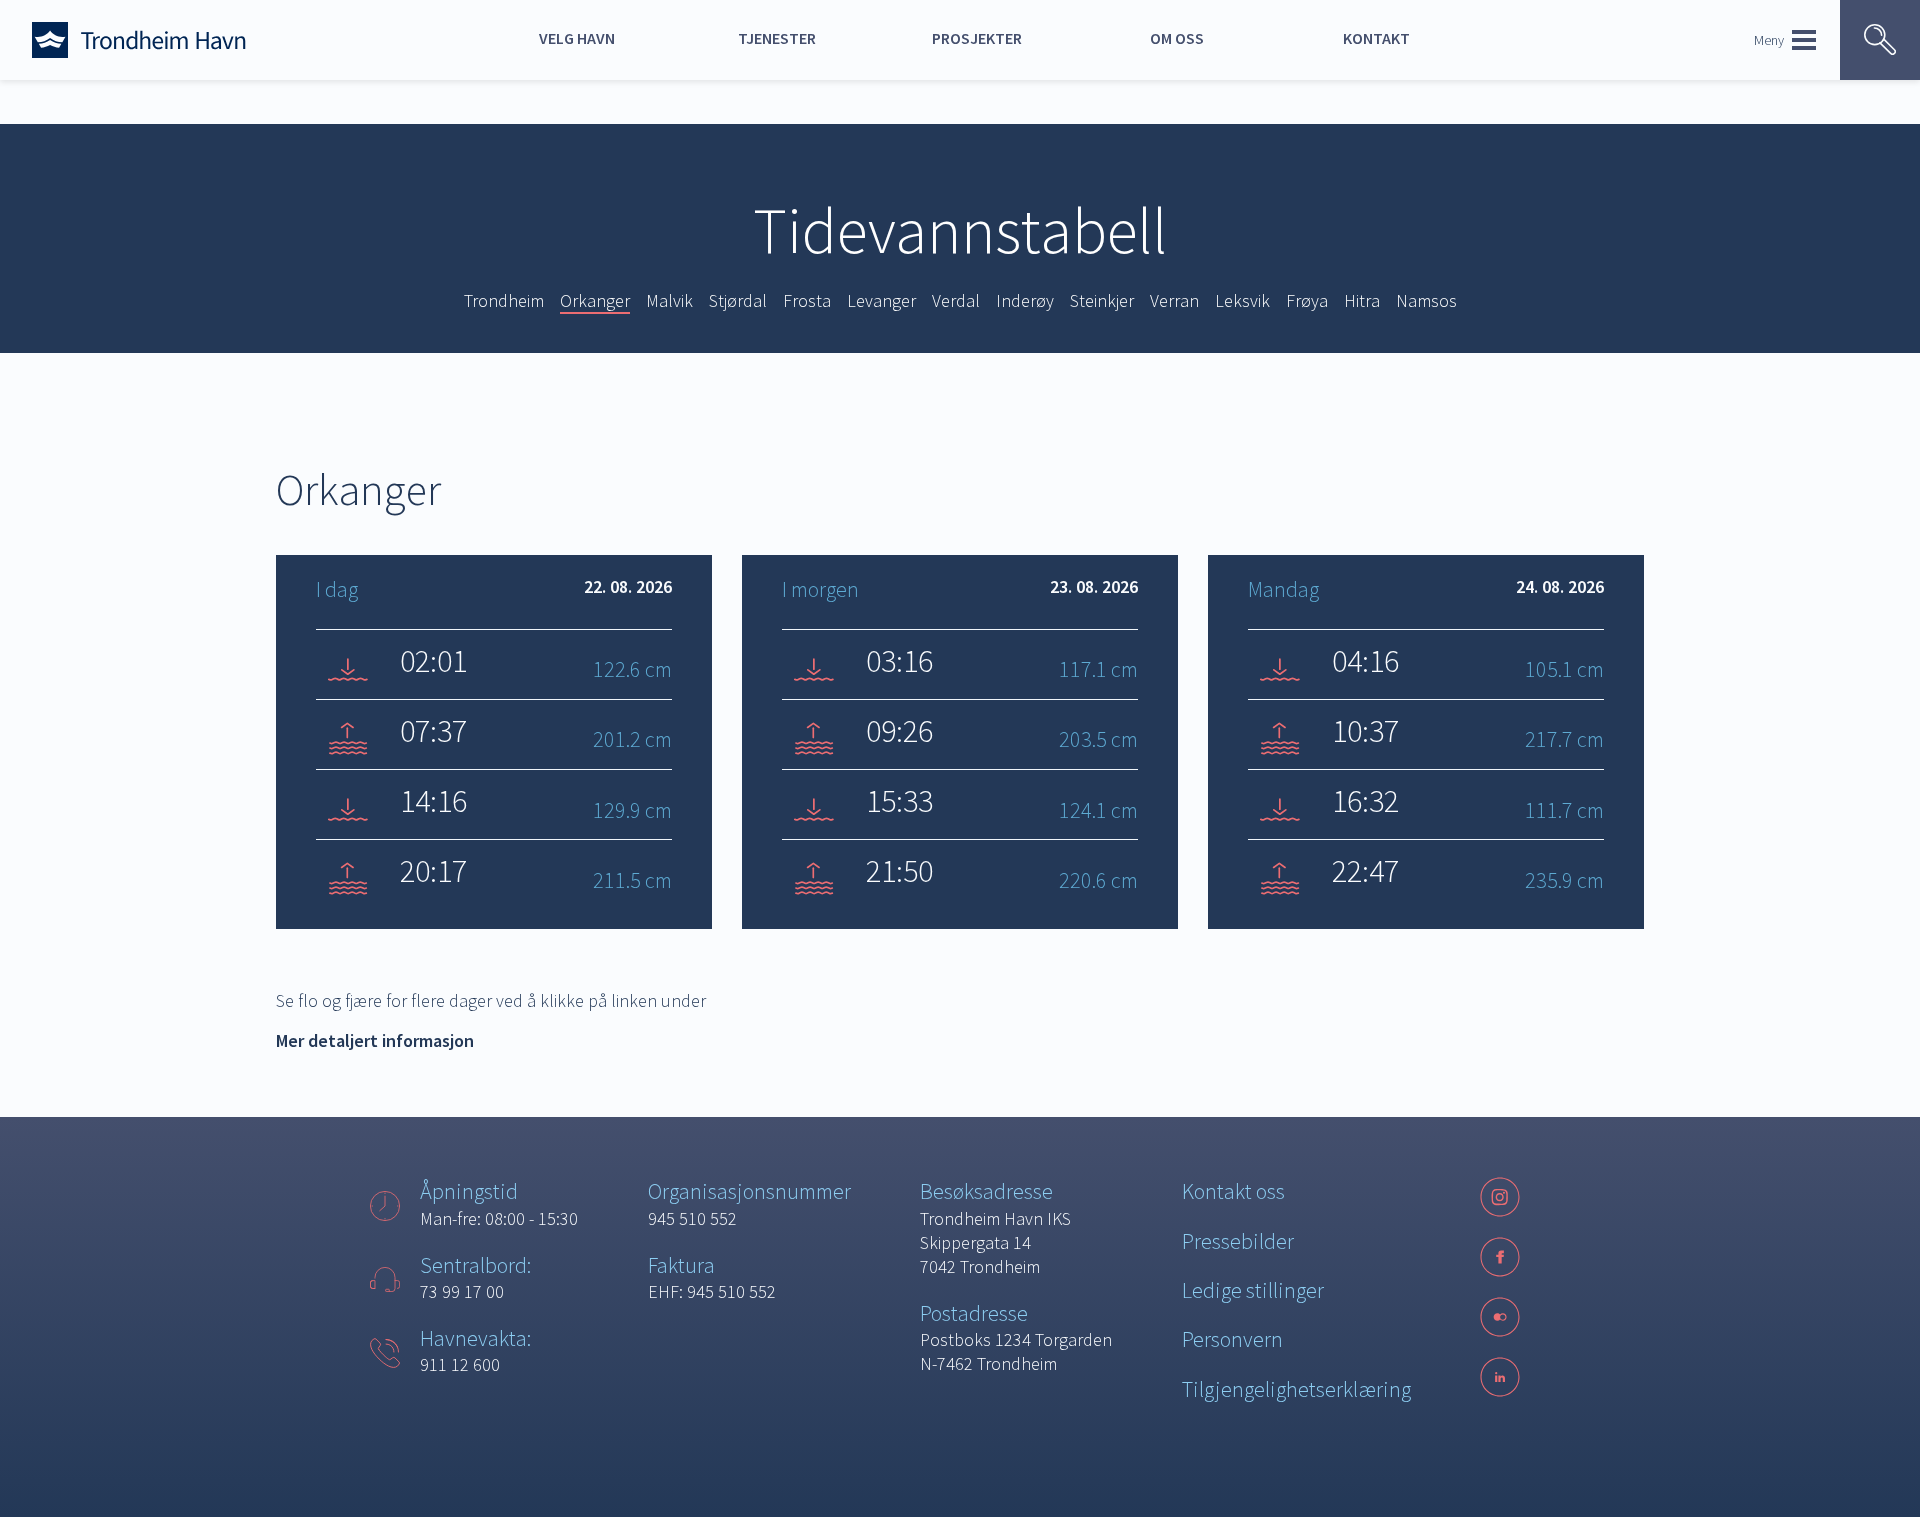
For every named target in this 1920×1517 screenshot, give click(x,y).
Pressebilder (1238, 1241)
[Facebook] (1500, 1257)
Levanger (881, 300)
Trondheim (504, 300)
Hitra (1362, 300)
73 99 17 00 (462, 1291)
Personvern (1232, 1339)
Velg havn (577, 38)
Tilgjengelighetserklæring (1296, 1389)
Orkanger (595, 300)
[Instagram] (1500, 1197)
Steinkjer (1102, 300)
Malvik (669, 300)
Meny (1769, 40)
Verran (1174, 300)
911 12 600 (460, 1364)
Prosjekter (977, 38)
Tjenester (777, 38)
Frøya (1307, 300)
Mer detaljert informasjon (375, 1040)
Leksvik (1242, 300)
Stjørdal (738, 300)
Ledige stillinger (1253, 1290)
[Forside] (182, 40)
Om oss (1177, 38)
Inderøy (1025, 300)
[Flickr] (1500, 1317)
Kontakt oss (1233, 1191)
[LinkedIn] (1500, 1377)
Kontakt (1376, 38)
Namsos (1426, 300)
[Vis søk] (1880, 40)
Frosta (807, 300)
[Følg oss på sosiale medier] (1500, 1317)
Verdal (956, 300)
